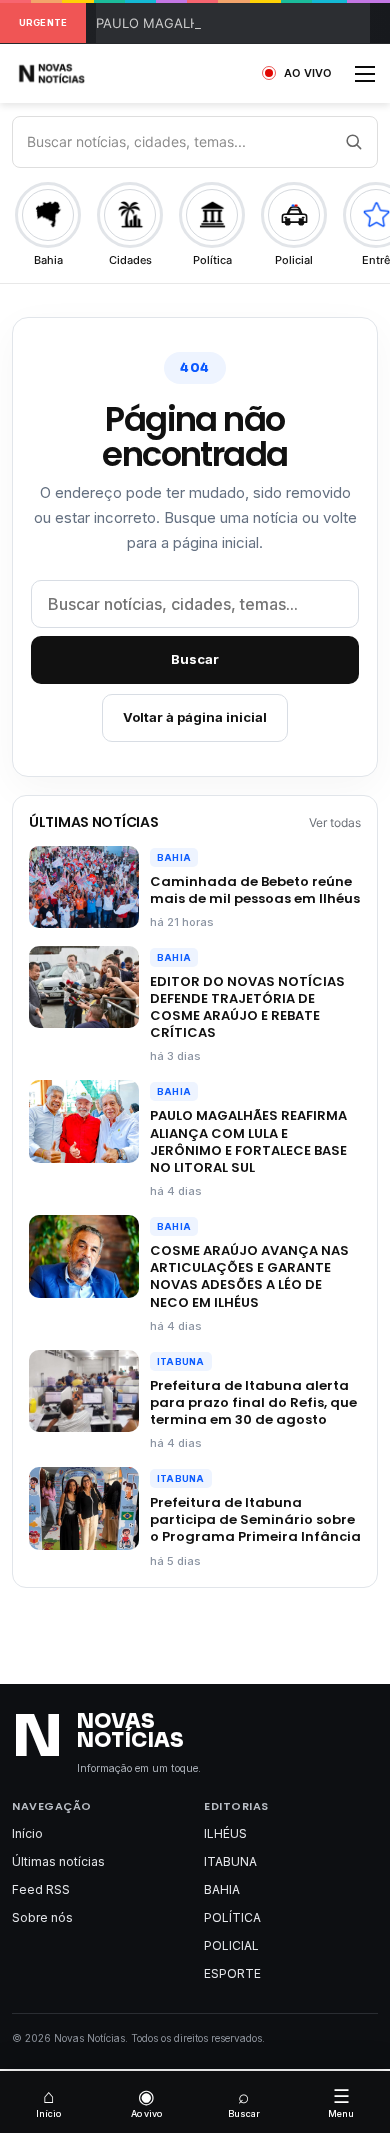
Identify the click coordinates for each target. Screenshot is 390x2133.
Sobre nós (42, 1917)
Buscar (195, 659)
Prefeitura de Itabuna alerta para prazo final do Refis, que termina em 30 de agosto (253, 1402)
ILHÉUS (225, 1833)
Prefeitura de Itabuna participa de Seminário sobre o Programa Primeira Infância (255, 1519)
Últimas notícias (58, 1861)
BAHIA (174, 857)
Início (27, 1833)
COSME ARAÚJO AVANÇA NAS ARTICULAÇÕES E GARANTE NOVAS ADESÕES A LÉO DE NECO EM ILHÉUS (249, 1276)
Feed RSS (41, 1889)
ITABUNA (181, 1361)
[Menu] (365, 80)
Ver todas (335, 822)
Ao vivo (146, 2102)
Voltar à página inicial (195, 717)
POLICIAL (231, 1945)
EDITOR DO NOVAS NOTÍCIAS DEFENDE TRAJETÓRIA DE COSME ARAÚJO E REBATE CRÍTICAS (247, 1007)
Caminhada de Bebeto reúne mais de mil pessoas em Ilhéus (255, 890)
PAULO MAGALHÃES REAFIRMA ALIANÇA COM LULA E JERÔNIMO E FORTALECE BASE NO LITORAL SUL (248, 1141)
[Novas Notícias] (75, 73)
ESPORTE (232, 1973)
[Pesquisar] (353, 142)
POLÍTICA (232, 1917)
